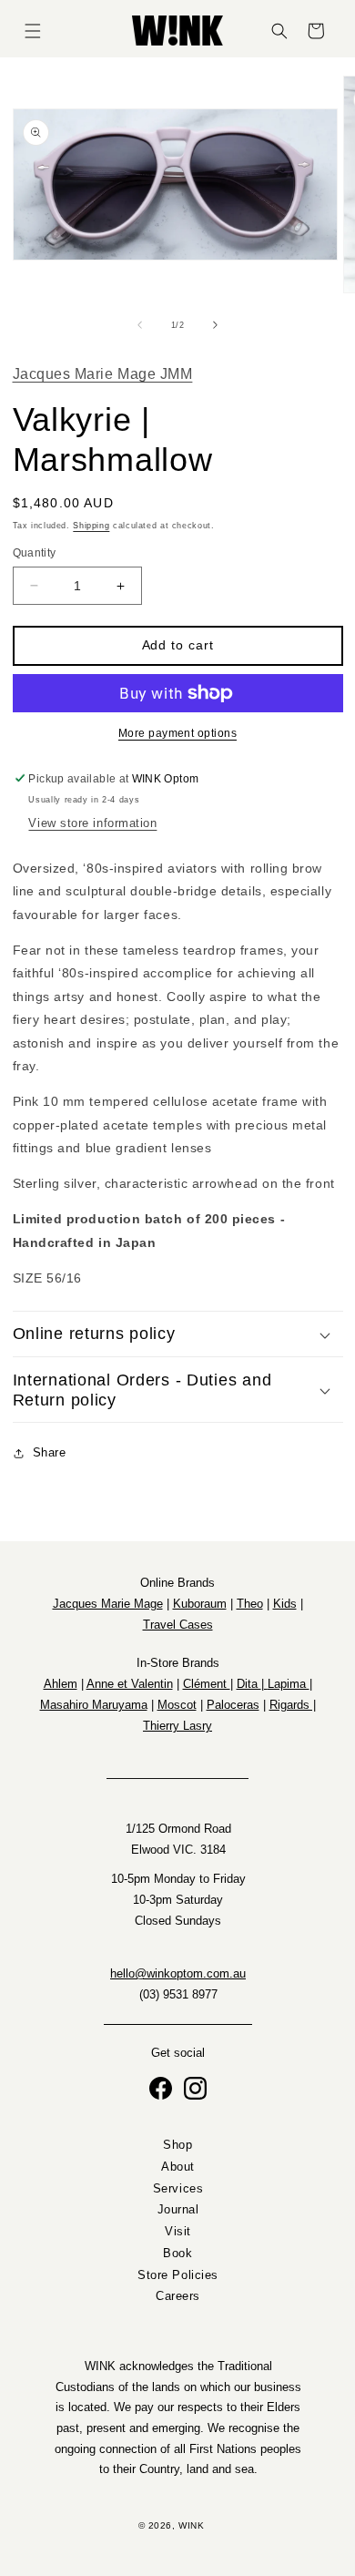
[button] (33, 31)
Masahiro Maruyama (94, 1705)
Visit (178, 2233)
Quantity (35, 552)
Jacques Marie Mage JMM (103, 373)
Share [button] (50, 1453)
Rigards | (293, 1705)
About (178, 2167)
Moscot (177, 1705)
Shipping (91, 526)
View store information (92, 823)
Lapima (289, 1684)
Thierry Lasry (177, 1726)
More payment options (177, 733)
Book (177, 2254)
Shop (177, 2145)
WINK (191, 2525)
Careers (178, 2297)
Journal (177, 2211)
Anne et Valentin (130, 1684)
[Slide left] (139, 325)
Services (177, 2189)
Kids (285, 1604)
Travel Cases (178, 1625)
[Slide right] (216, 325)
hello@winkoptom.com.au (178, 1974)
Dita (249, 1684)
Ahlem (61, 1684)
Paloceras (233, 1705)
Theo (250, 1604)
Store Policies (178, 2275)
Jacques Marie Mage (108, 1604)
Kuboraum (200, 1604)
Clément (207, 1684)
